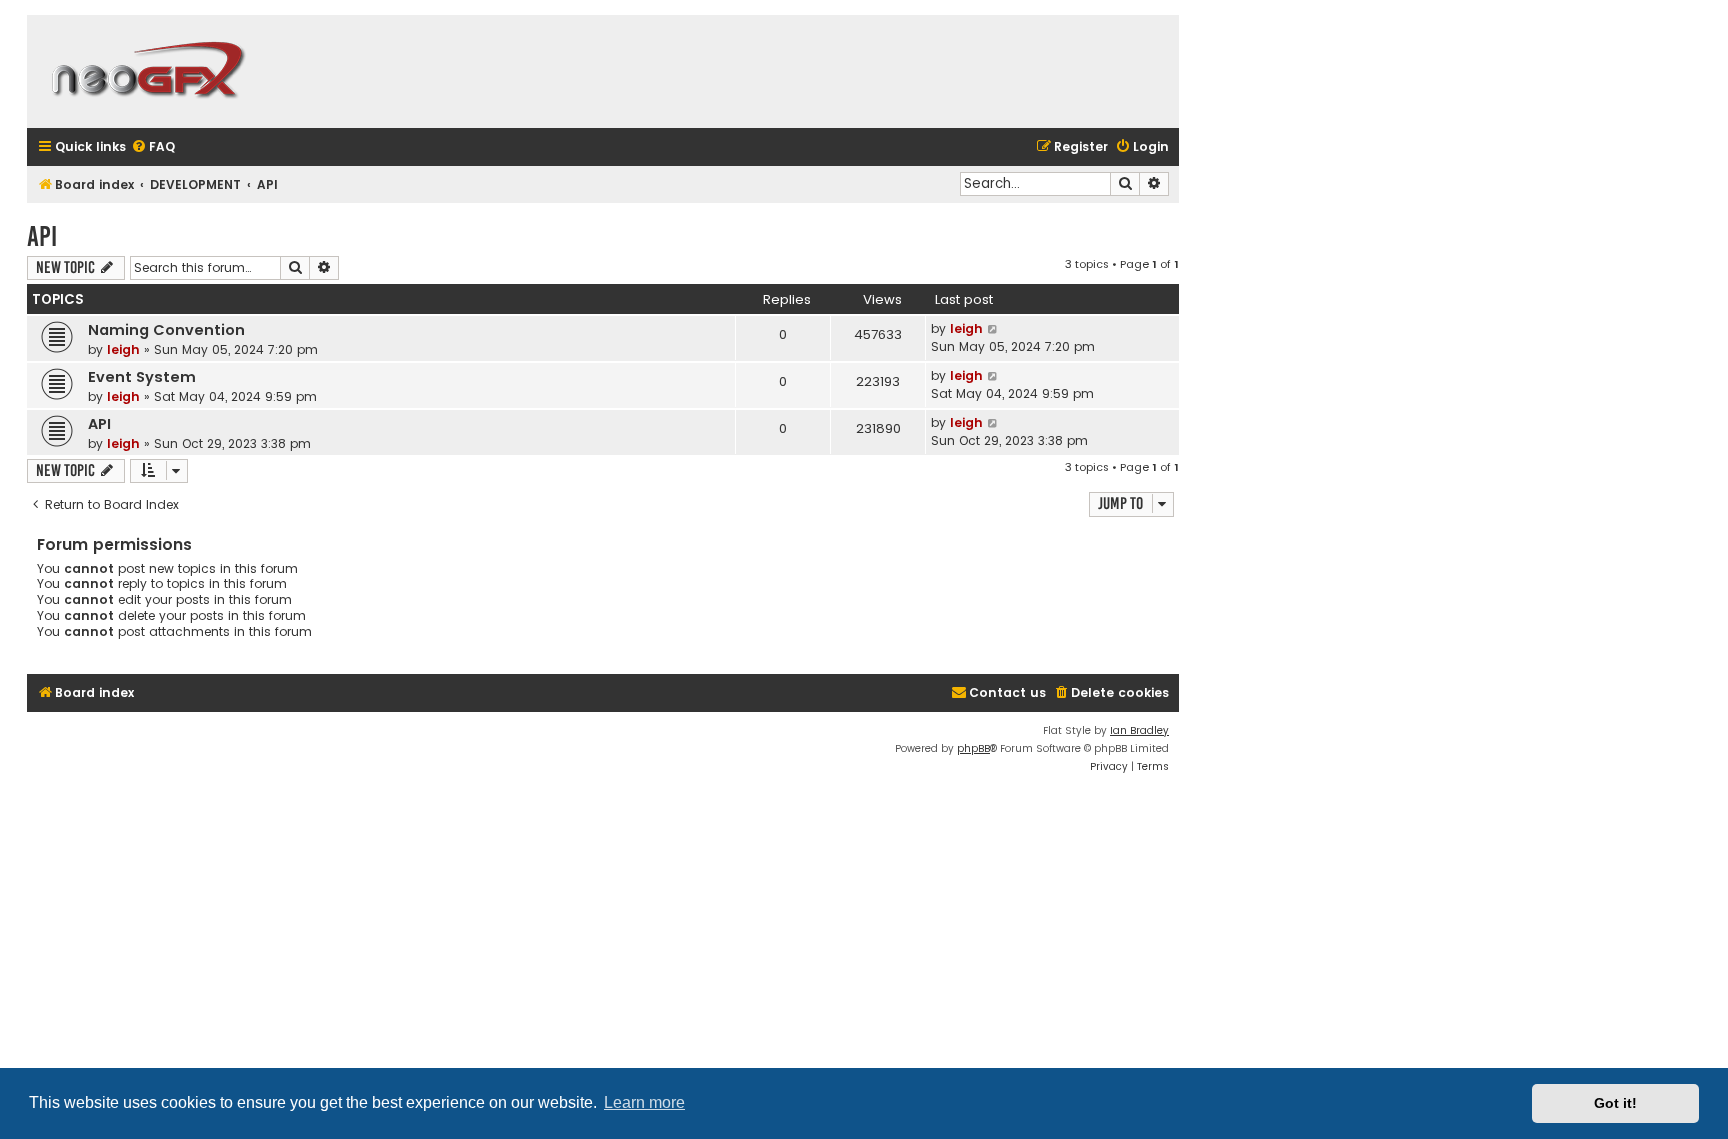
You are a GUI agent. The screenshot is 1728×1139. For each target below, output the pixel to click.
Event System (142, 377)
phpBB (973, 748)
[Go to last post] (993, 329)
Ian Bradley (1139, 730)
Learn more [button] (644, 1102)
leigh (123, 349)
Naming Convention (166, 330)
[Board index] (147, 71)
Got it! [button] (1615, 1103)
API (42, 236)
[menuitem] (153, 147)
